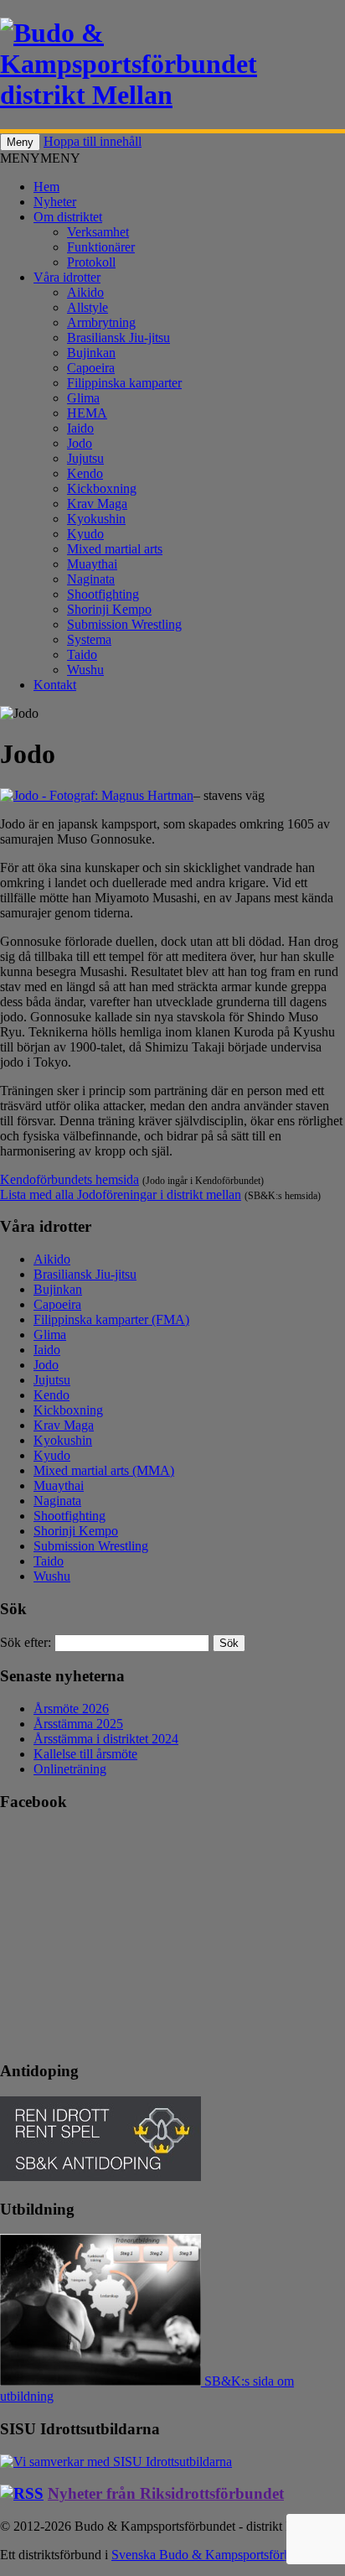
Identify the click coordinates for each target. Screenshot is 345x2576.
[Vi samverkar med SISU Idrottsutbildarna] (116, 2462)
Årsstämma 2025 (78, 1724)
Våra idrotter (67, 277)
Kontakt (55, 685)
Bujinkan (91, 353)
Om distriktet (68, 217)
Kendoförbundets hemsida (70, 1179)
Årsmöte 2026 (71, 1709)
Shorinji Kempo (109, 609)
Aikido (85, 292)
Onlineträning (70, 1769)
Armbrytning (101, 322)
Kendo (85, 473)
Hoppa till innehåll (93, 141)
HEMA (87, 413)
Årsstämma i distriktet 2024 (106, 1739)
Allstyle (88, 307)
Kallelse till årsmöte (85, 1754)
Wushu (85, 670)
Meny (20, 142)
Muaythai (92, 564)
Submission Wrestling (124, 624)
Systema (89, 639)
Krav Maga (97, 504)
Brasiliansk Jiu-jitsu (118, 338)
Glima (83, 398)
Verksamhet (98, 232)
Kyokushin (96, 519)
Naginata (91, 579)
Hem (46, 187)
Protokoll (91, 262)
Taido (82, 654)
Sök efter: (26, 1642)
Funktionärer (101, 247)
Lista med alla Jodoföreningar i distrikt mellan (121, 1195)
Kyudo (85, 534)
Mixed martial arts (115, 549)
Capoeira (91, 368)
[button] (40, 158)
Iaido (80, 428)
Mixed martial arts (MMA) (104, 1470)
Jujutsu (85, 458)
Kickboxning (102, 488)
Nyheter (55, 202)
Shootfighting (103, 594)
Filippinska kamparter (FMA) (111, 1319)
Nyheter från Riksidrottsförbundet (166, 2493)
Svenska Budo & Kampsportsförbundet (216, 2555)
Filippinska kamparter (124, 383)
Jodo (80, 443)
